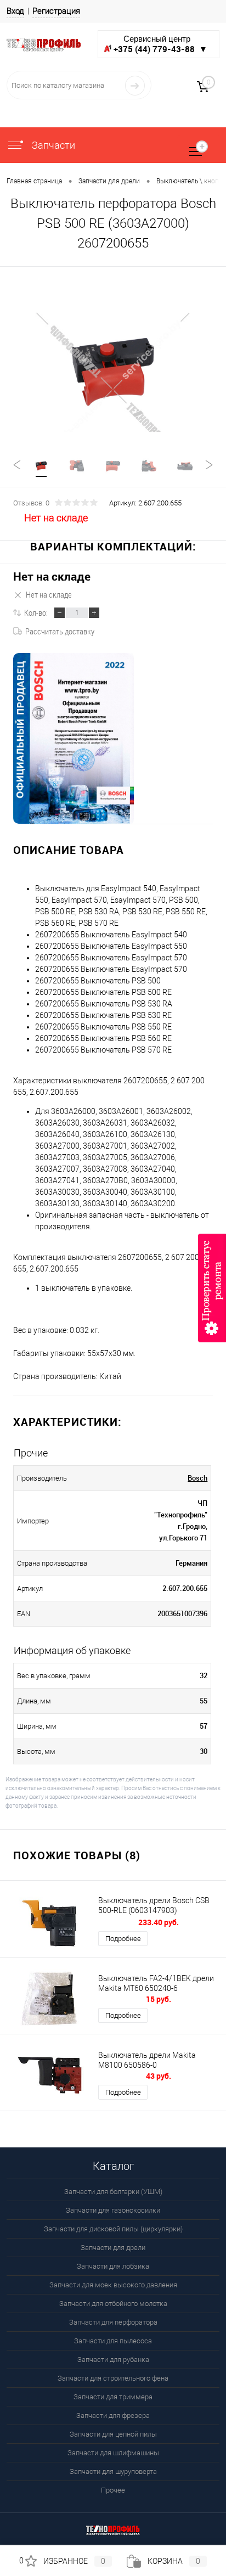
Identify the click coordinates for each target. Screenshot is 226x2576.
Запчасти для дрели (113, 2248)
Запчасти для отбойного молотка (113, 2304)
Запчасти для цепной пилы (113, 2434)
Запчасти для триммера (113, 2397)
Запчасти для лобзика (113, 2266)
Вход (15, 11)
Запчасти (52, 145)
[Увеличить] (113, 372)
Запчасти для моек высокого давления (113, 2285)
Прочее (113, 2490)
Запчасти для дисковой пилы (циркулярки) (113, 2229)
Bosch (197, 1478)
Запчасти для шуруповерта (113, 2471)
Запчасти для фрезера (113, 2415)
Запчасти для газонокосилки (113, 2210)
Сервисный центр (160, 44)
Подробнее (123, 1939)
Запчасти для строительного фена (113, 2378)
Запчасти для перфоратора (113, 2322)
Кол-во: (36, 612)
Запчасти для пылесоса (113, 2341)
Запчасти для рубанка (113, 2360)
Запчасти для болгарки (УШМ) (113, 2192)
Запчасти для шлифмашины (113, 2453)
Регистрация (56, 11)
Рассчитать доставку (60, 631)
